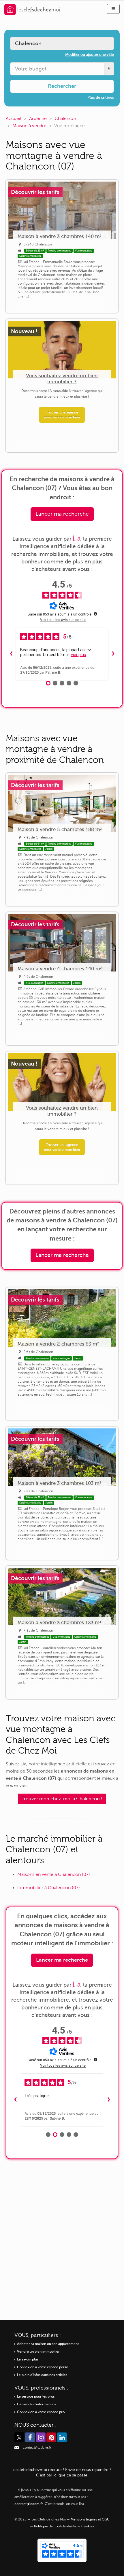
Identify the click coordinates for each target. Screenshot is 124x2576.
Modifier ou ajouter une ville (90, 55)
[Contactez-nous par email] (17, 2448)
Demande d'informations (36, 2404)
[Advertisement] (62, 2235)
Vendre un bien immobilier (38, 2352)
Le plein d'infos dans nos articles (42, 2375)
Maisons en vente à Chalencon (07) (54, 1874)
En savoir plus (28, 2359)
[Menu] (113, 9)
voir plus (78, 655)
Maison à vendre (29, 126)
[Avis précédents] (11, 654)
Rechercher (62, 86)
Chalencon (66, 119)
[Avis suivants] (113, 654)
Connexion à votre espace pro (41, 2412)
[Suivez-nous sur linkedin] (62, 2437)
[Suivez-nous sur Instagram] (41, 2437)
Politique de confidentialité (55, 2526)
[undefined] (95, 614)
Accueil (14, 119)
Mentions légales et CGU (90, 2519)
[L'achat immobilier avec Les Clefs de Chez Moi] (32, 9)
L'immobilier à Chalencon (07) (49, 1888)
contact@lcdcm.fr (37, 2448)
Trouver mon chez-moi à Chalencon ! (62, 1799)
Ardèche (38, 119)
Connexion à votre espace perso (43, 2367)
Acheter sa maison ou (48, 2344)
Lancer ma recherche (62, 514)
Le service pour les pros (36, 2397)
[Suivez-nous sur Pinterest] (51, 2437)
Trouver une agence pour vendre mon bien (62, 415)
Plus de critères (101, 97)
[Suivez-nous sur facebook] (30, 2437)
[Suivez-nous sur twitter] (19, 2437)
